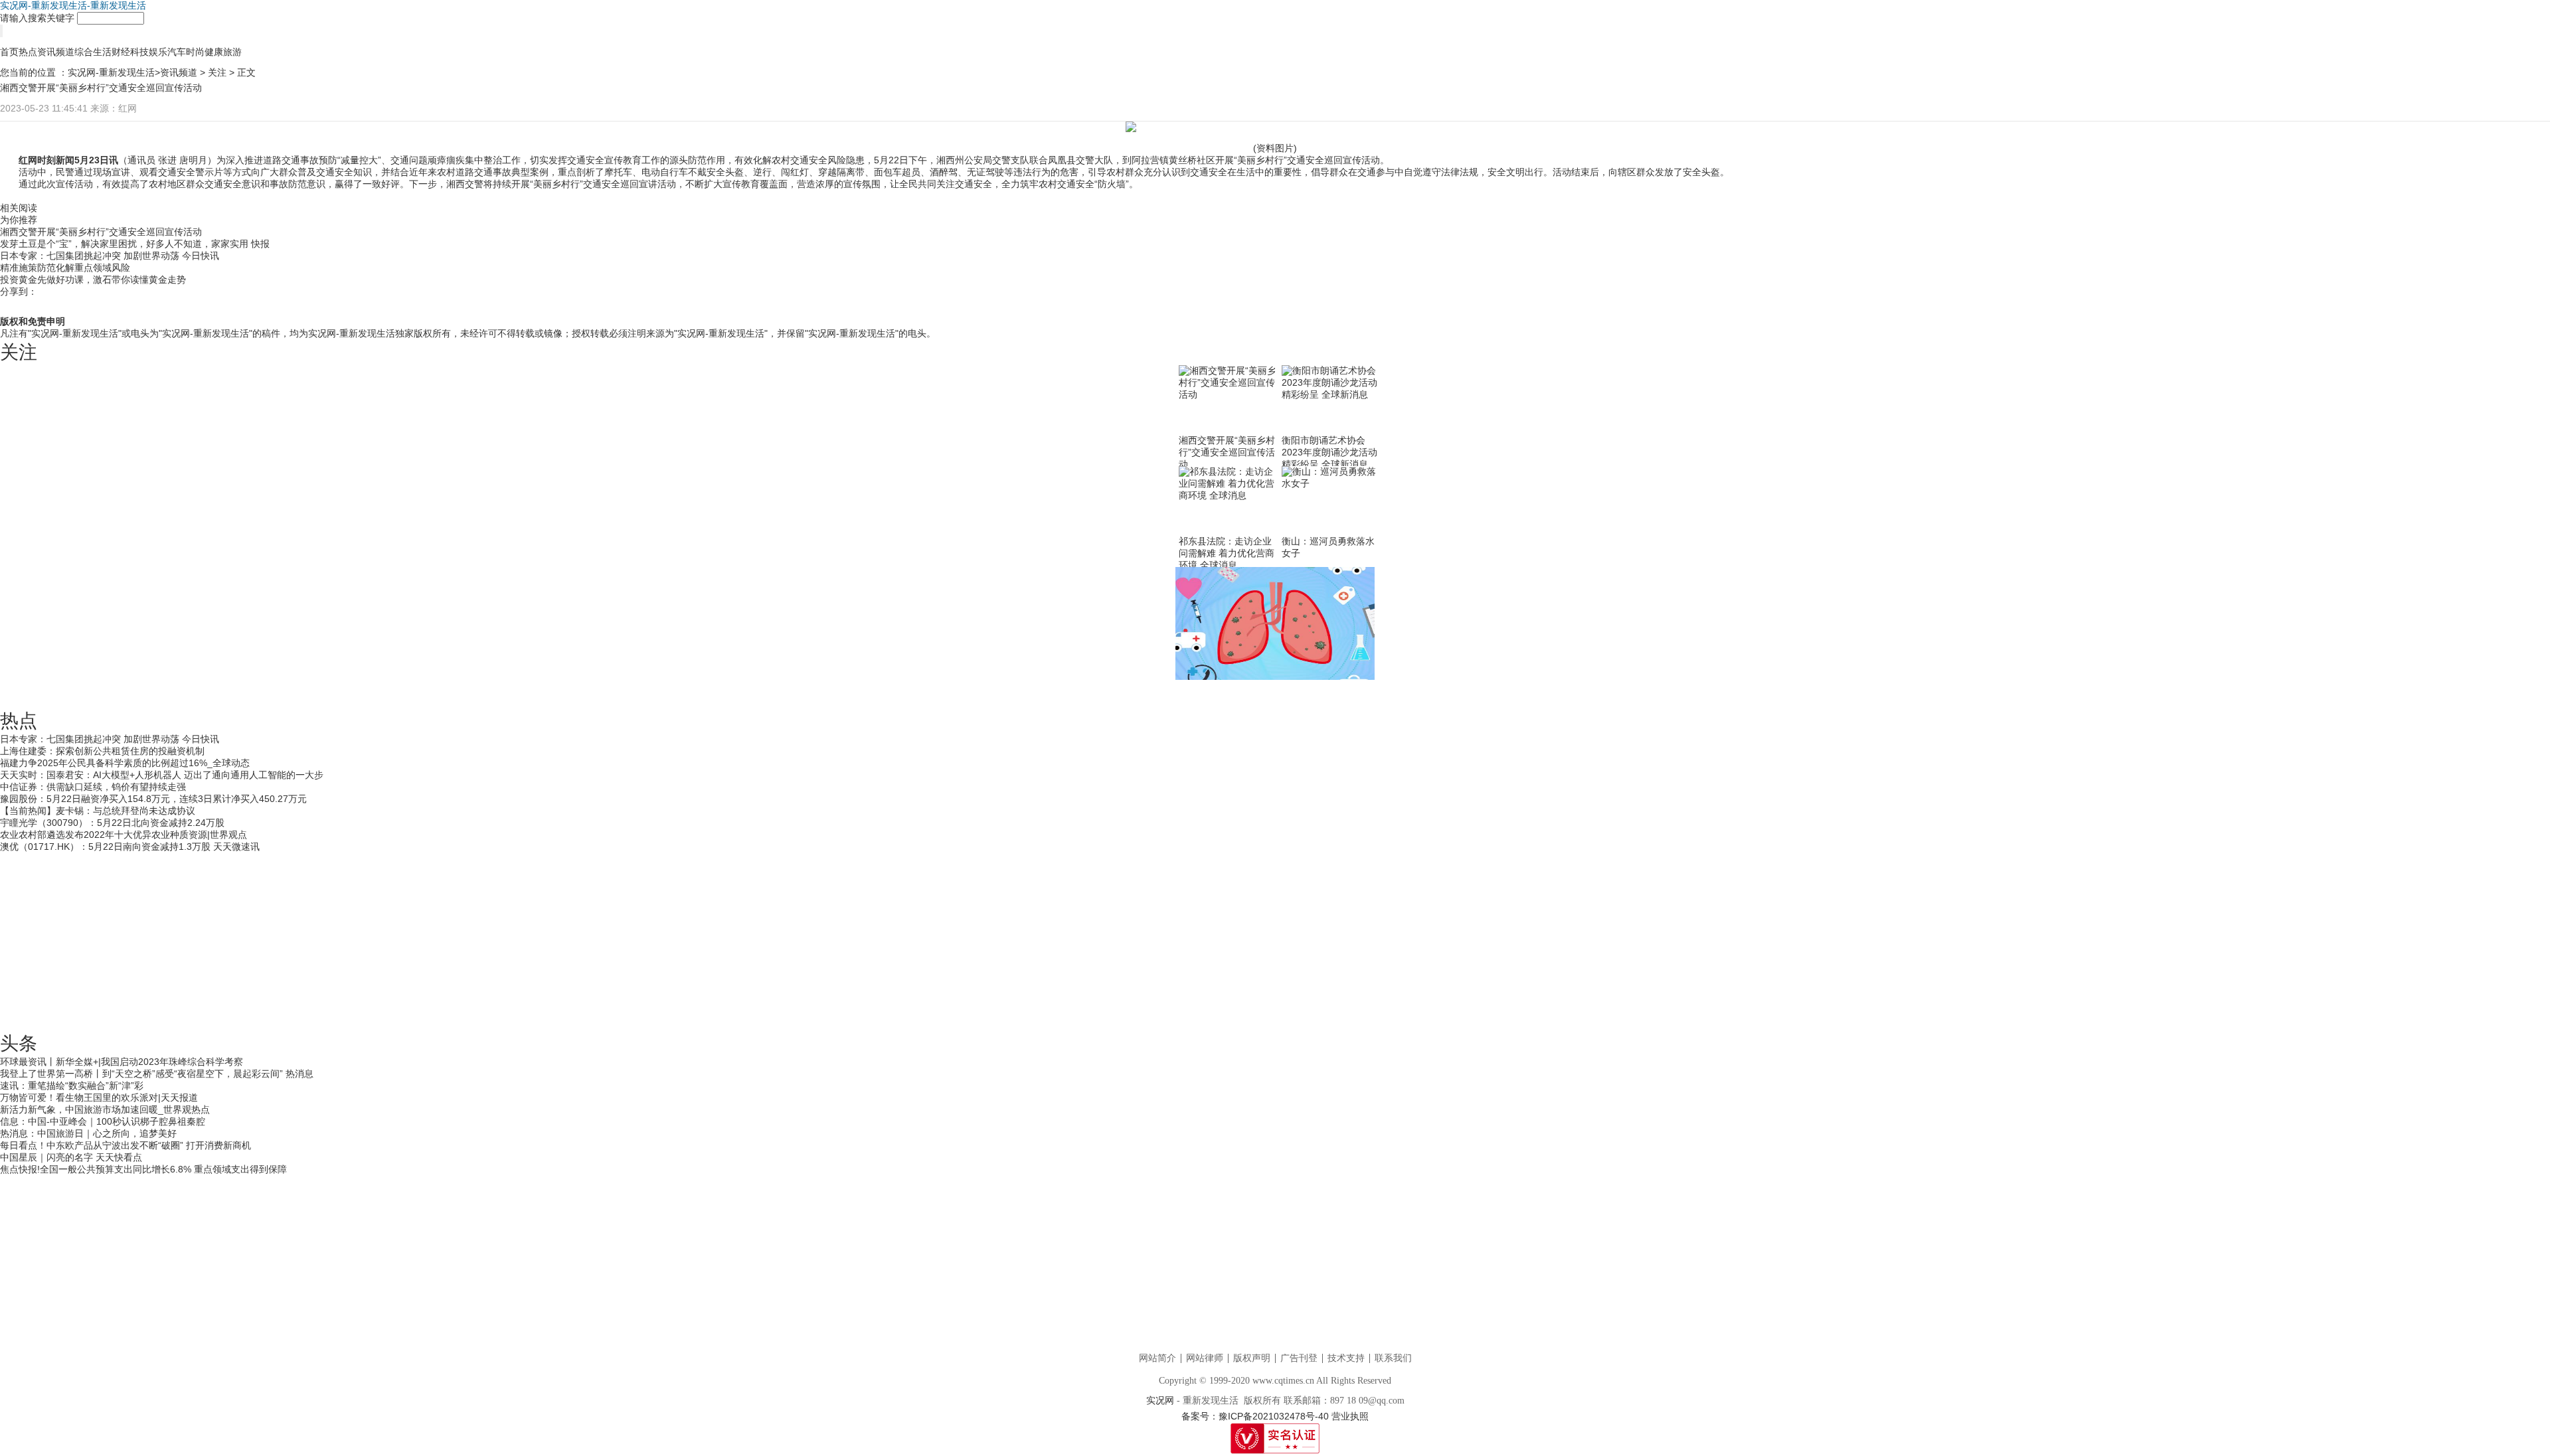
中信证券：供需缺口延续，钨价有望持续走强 (93, 787)
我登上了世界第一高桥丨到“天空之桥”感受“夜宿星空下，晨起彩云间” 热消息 (157, 1074)
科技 (139, 52)
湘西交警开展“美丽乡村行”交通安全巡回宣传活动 (101, 232)
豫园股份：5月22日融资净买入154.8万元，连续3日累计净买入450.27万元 (153, 799)
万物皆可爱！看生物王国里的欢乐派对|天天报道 (99, 1097)
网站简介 (1157, 1358)
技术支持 (1346, 1358)
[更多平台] (13, 307)
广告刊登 (1299, 1358)
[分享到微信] (2537, 299)
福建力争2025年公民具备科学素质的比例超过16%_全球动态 (125, 763)
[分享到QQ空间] (2459, 299)
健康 (214, 52)
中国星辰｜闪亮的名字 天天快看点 (71, 1157)
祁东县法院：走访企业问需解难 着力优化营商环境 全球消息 (1227, 553)
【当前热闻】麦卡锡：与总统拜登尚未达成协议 (98, 811)
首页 (9, 52)
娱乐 (158, 52)
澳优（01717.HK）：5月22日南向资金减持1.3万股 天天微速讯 (130, 847)
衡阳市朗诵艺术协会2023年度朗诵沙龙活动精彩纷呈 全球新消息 (1329, 452)
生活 (102, 52)
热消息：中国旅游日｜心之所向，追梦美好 (88, 1133)
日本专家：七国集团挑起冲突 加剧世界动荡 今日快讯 (110, 256)
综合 (84, 52)
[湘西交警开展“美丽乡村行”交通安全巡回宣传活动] (1229, 400)
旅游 (232, 52)
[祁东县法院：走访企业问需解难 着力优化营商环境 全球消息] (1229, 501)
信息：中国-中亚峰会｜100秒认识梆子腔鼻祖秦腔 (103, 1121)
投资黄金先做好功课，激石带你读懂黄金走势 (93, 280)
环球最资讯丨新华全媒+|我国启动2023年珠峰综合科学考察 (122, 1062)
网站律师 (1205, 1358)
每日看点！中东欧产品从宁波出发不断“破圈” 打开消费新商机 (126, 1145)
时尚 (195, 52)
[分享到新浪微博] (2485, 299)
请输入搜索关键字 (37, 18)
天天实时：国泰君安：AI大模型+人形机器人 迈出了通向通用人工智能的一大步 (162, 775)
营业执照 (1350, 1416)
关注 (217, 72)
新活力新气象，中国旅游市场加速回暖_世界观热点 (105, 1109)
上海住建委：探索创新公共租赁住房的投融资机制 (102, 751)
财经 (121, 52)
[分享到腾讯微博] (2511, 299)
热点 (28, 52)
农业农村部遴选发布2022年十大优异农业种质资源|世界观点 (124, 835)
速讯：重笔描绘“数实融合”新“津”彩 (72, 1086)
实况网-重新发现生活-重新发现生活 (73, 5)
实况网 (1160, 1401)
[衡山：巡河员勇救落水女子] (1331, 501)
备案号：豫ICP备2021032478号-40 (1255, 1416)
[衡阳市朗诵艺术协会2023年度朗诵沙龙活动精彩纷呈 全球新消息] (1331, 400)
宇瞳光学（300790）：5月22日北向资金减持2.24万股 (112, 823)
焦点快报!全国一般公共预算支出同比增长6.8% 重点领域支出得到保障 (143, 1169)
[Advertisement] (1275, 936)
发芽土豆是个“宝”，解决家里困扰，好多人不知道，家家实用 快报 (135, 244)
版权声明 (1252, 1358)
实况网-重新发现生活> (114, 72)
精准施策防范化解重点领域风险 (65, 268)
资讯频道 (56, 52)
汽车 (177, 52)
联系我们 (1393, 1358)
